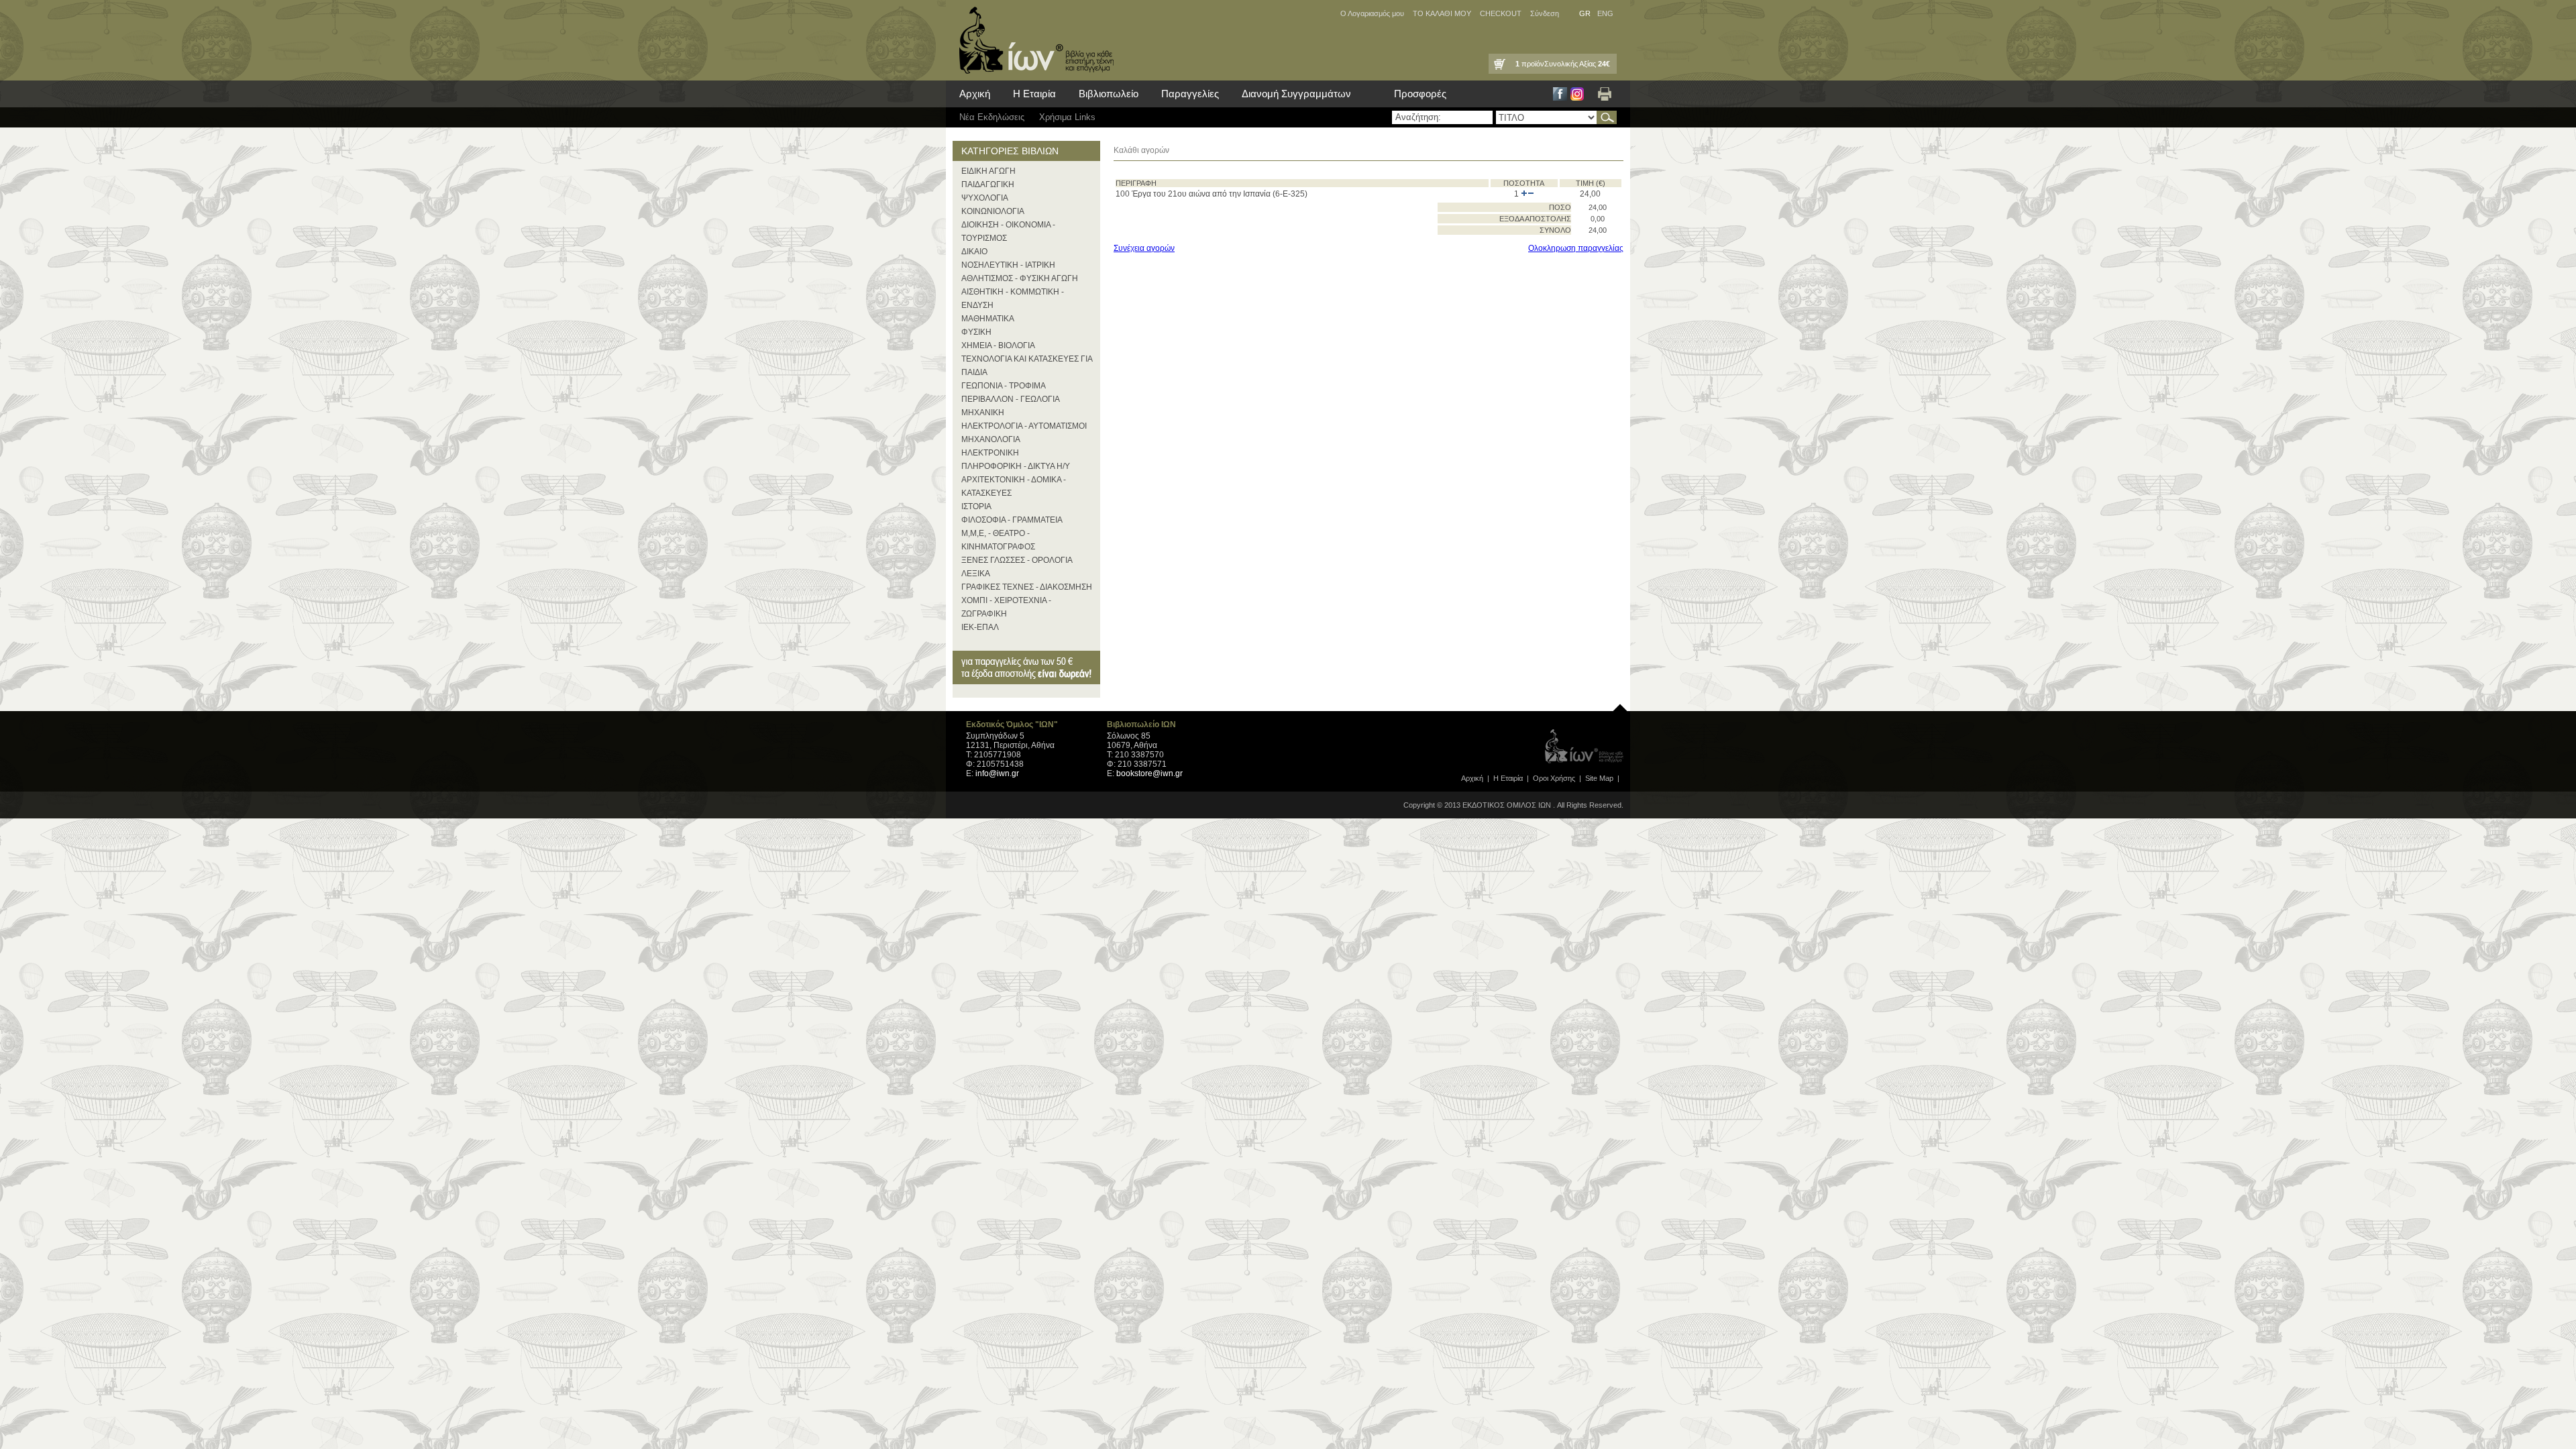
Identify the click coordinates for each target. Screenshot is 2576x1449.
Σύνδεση (1545, 13)
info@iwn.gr (997, 773)
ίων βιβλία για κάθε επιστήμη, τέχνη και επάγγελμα (1033, 40)
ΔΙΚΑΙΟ (974, 252)
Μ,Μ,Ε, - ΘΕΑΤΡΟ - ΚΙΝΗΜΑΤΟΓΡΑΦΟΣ (998, 540)
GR (1585, 13)
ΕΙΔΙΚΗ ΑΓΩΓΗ (988, 171)
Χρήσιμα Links (1067, 117)
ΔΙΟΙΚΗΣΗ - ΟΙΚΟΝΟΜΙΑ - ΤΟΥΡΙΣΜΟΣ (1008, 231)
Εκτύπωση (1605, 94)
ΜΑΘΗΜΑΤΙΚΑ (988, 319)
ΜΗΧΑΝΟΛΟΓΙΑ (991, 439)
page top (1620, 704)
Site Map (1599, 778)
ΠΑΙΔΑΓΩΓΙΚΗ (988, 184)
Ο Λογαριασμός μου (1372, 13)
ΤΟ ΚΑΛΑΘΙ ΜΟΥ (1442, 13)
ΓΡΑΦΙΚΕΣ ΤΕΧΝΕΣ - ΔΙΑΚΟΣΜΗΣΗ (1027, 587)
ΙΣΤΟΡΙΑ (976, 506)
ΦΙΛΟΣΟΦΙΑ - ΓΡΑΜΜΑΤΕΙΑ (1012, 520)
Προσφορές (1420, 94)
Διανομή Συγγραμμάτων (1296, 94)
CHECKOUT (1501, 13)
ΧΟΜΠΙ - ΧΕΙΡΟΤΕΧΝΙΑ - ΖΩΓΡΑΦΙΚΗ (1006, 607)
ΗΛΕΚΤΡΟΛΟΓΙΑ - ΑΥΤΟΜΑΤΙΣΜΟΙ (1024, 426)
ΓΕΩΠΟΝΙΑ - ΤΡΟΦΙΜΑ (1004, 386)
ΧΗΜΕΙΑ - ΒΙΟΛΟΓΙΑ (998, 345)
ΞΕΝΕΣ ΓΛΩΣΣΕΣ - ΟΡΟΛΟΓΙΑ (1017, 560)
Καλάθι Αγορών (1499, 64)
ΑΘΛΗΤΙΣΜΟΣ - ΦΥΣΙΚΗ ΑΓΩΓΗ (1020, 278)
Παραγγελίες (1190, 94)
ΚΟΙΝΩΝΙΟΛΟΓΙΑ (993, 211)
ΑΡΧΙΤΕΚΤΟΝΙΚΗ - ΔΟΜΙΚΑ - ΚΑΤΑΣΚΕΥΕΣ (1014, 486)
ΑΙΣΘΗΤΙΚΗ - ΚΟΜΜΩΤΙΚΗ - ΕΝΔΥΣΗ (1013, 299)
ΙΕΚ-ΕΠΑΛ (980, 627)
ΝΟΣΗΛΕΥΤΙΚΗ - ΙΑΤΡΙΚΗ (1008, 265)
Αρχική (975, 94)
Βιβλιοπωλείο (1109, 94)
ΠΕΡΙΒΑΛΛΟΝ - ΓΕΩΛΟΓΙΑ (1011, 399)
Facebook (1560, 94)
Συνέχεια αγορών (1144, 248)
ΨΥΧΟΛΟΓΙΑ (985, 198)
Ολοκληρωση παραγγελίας (1576, 248)
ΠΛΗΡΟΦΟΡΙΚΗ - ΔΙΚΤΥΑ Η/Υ (1016, 466)
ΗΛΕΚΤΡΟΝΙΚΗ (990, 453)
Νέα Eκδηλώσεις (992, 117)
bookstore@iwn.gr (1149, 773)
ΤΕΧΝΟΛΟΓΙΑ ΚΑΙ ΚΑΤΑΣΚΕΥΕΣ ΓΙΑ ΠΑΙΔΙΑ (1027, 366)
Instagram (1577, 94)
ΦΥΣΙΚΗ (976, 332)
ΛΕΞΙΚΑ (976, 574)
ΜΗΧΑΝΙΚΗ (983, 413)
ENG (1605, 13)
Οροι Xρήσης (1554, 778)
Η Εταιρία (1034, 94)
